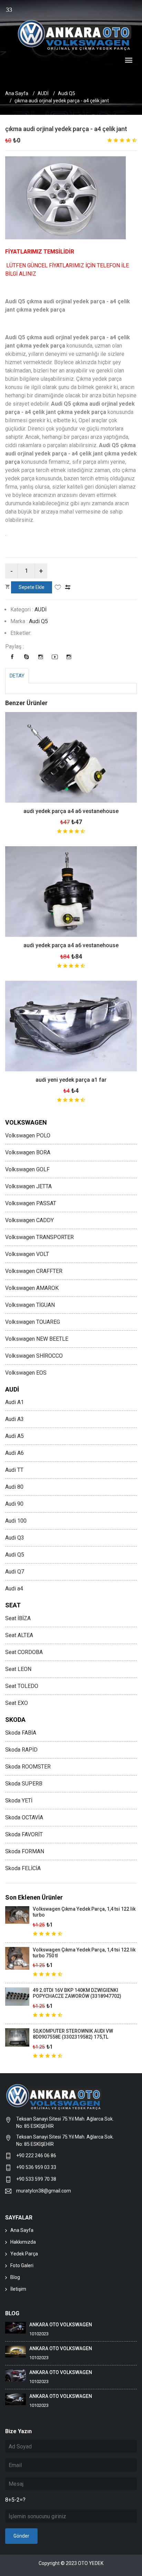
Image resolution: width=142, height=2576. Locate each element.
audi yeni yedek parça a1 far (71, 1080)
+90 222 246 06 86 (37, 2155)
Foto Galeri (22, 2265)
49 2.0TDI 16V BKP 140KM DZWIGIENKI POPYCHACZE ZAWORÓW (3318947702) (77, 1993)
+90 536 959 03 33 (36, 2167)
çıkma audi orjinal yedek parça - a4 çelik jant (66, 129)
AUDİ (43, 93)
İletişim (18, 2289)
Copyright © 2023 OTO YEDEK (71, 2563)
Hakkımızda (23, 2242)
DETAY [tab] (17, 676)
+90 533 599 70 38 (36, 2179)
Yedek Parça (24, 2254)
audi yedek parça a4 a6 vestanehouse (71, 811)
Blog (15, 2277)
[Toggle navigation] (129, 61)
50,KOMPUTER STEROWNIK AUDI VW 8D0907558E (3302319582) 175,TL (73, 2034)
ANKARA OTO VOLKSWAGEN (61, 2325)
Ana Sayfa (17, 93)
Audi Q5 (67, 93)
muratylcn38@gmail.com (44, 2191)
